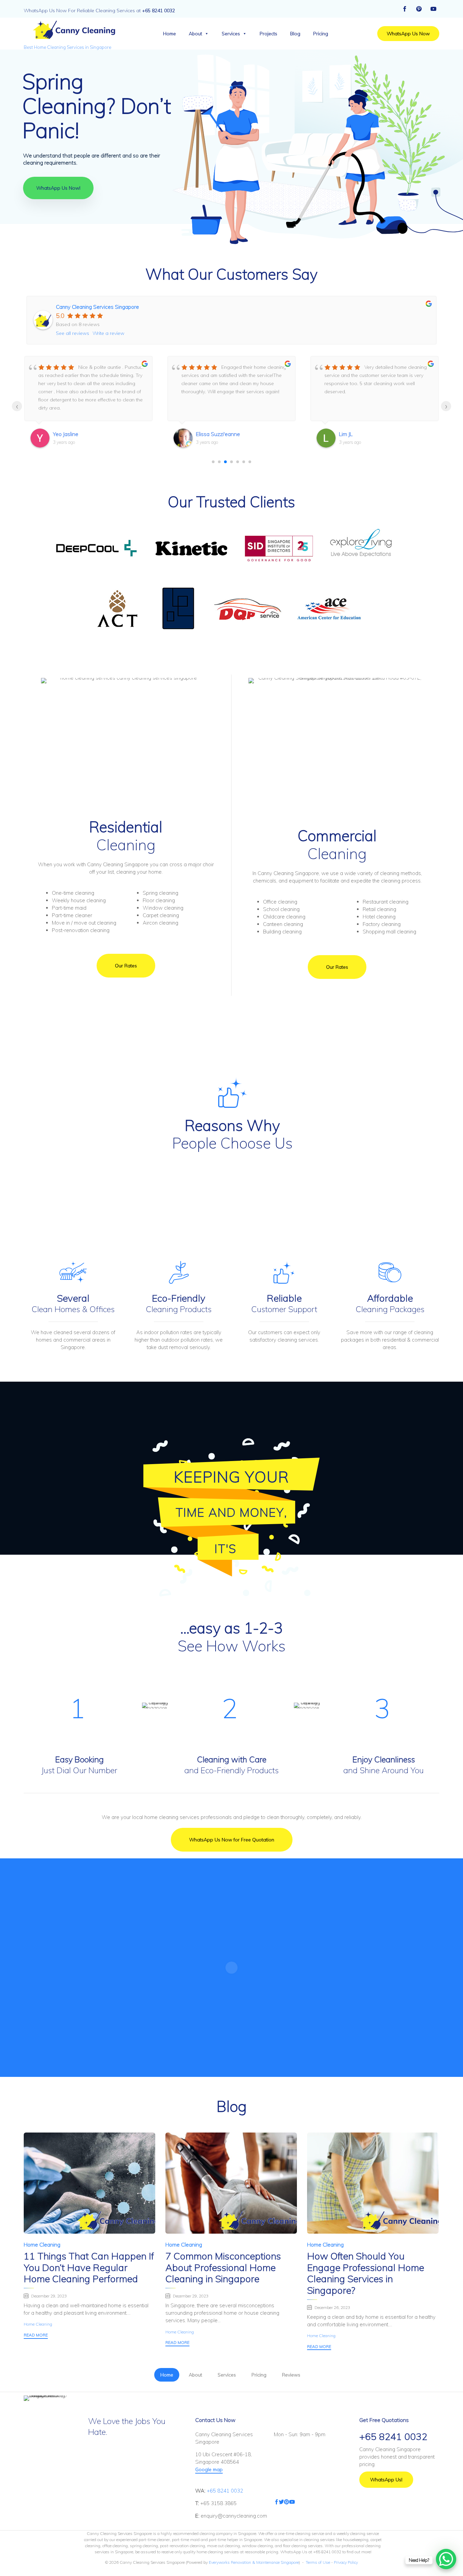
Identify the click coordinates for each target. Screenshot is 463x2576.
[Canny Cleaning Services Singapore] (73, 30)
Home (169, 34)
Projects (268, 34)
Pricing (321, 34)
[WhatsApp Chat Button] (446, 2559)
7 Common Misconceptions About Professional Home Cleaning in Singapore (223, 2267)
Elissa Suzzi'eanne (218, 434)
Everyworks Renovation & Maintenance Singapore (254, 2562)
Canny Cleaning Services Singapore (97, 307)
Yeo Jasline (66, 434)
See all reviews (73, 333)
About (195, 34)
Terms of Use (318, 2562)
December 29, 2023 (49, 2296)
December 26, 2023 (332, 2307)
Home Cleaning (42, 2244)
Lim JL (346, 434)
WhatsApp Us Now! (58, 188)
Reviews (291, 2375)
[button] (408, 34)
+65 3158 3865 (218, 2503)
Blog (295, 34)
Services (231, 34)
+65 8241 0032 (225, 2491)
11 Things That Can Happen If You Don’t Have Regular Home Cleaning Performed (89, 2267)
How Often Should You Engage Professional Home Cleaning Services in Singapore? (366, 2273)
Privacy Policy (345, 2562)
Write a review (108, 333)
